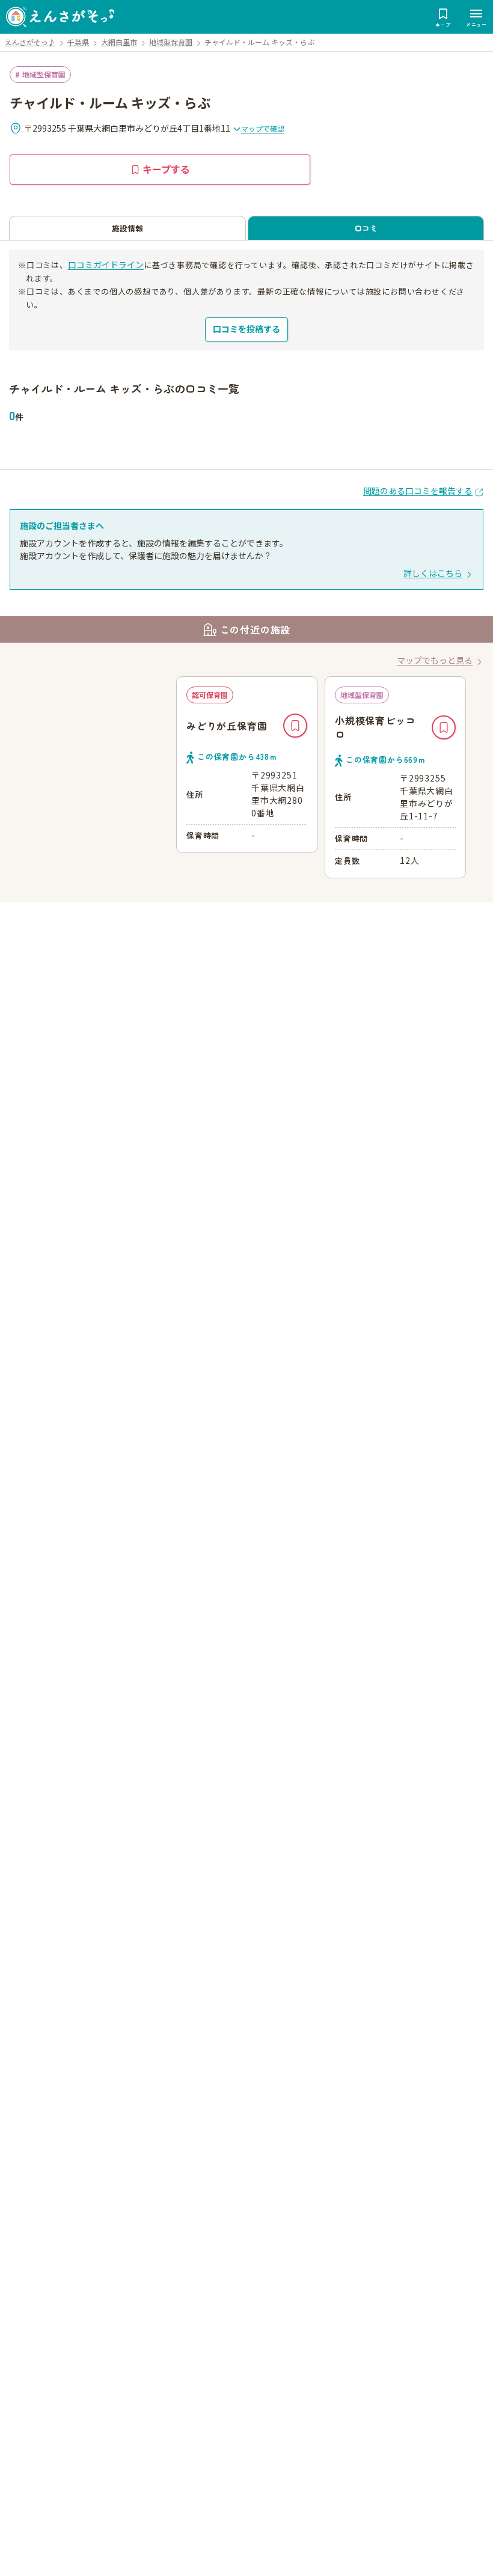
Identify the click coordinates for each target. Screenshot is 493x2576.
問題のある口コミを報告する (418, 491)
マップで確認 (263, 128)
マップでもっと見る (435, 660)
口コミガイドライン (106, 265)
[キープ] (295, 726)
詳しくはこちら (433, 573)
